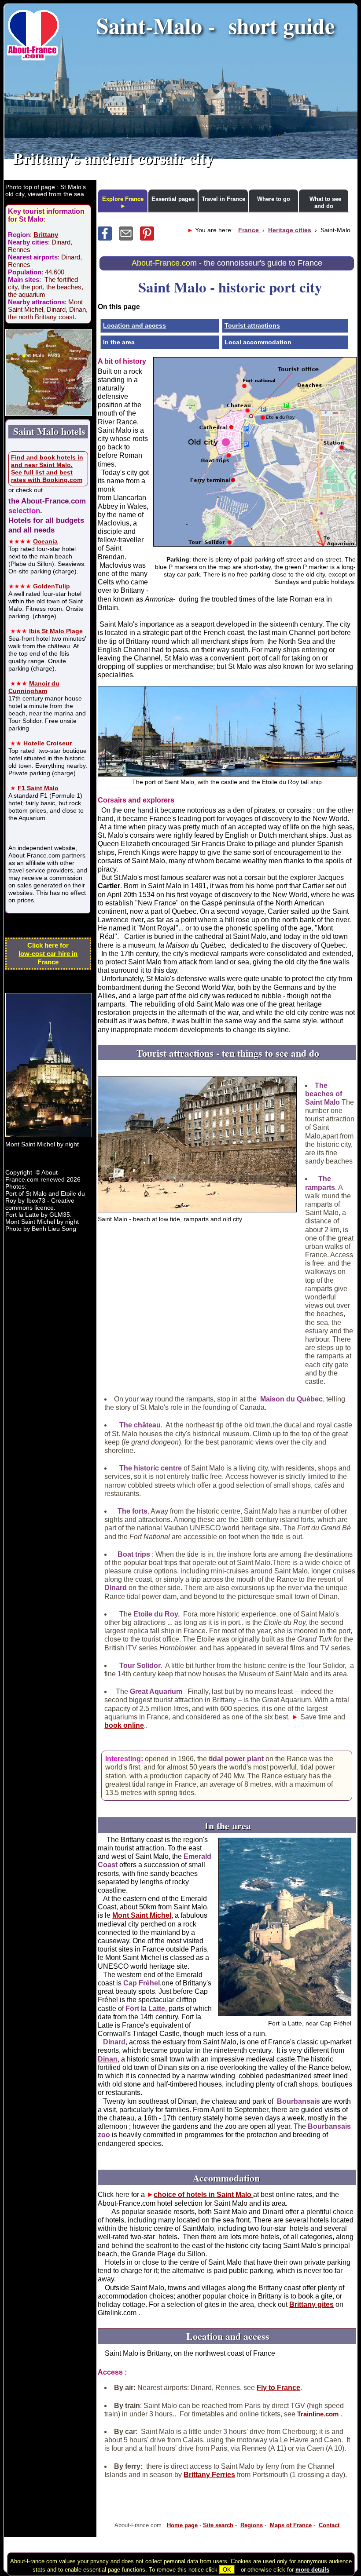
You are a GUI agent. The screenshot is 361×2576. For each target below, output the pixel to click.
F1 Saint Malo (38, 788)
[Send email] (129, 238)
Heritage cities (290, 230)
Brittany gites (311, 2304)
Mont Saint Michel (142, 1915)
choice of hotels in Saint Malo (203, 2195)
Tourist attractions (252, 325)
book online (124, 1725)
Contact (329, 2525)
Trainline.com (318, 2414)
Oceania (45, 541)
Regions (252, 2525)
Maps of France (291, 2525)
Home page (182, 2525)
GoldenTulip (52, 586)
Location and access (134, 325)
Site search (218, 2525)
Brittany (46, 235)
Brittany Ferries (209, 2475)
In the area (119, 342)
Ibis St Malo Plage (56, 631)
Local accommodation (258, 342)
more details (312, 2570)
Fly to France (278, 2388)
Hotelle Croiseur (48, 743)
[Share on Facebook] (108, 238)
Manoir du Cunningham (34, 687)
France (249, 230)
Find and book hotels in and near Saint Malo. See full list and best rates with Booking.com (47, 469)
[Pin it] (150, 238)
